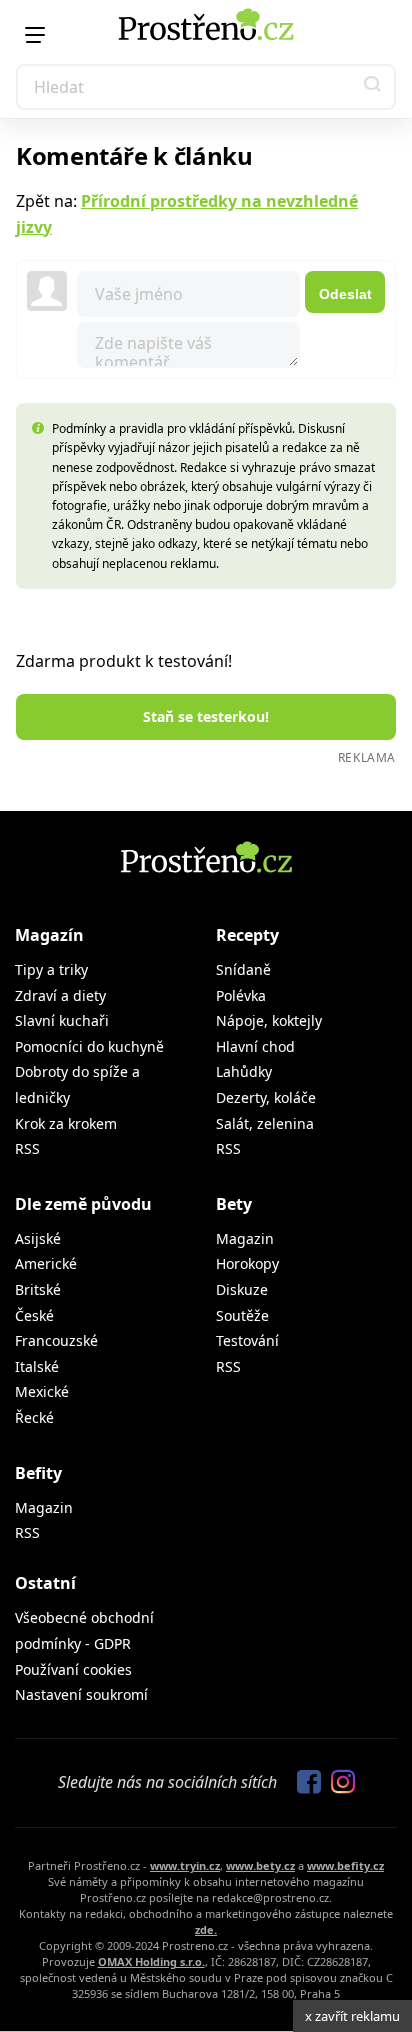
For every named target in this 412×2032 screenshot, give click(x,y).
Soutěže (242, 1315)
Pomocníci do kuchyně (89, 1046)
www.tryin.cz (185, 1865)
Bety (234, 1204)
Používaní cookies (73, 1669)
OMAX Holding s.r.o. (151, 1961)
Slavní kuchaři (62, 1020)
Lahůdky (244, 1071)
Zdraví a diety (60, 995)
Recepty (247, 935)
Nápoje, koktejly (269, 1020)
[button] (373, 87)
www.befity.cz (345, 1865)
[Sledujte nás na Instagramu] (338, 1783)
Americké (46, 1263)
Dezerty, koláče (266, 1097)
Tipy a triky (51, 969)
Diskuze (242, 1289)
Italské (37, 1366)
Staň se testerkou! (206, 716)
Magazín (49, 935)
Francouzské (56, 1340)
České (34, 1315)
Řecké (34, 1417)
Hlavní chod (255, 1046)
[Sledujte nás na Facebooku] (304, 1783)
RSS (27, 1148)
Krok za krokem (66, 1123)
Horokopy (247, 1263)
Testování (247, 1340)
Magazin (245, 1238)
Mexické (42, 1391)
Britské (38, 1289)
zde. (206, 1929)
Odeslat (345, 294)
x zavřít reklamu (352, 2016)
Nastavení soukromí (81, 1694)
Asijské (38, 1238)
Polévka (241, 995)
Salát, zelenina (265, 1123)
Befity (38, 1473)
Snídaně (243, 969)
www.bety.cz (260, 1865)
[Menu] (35, 35)
